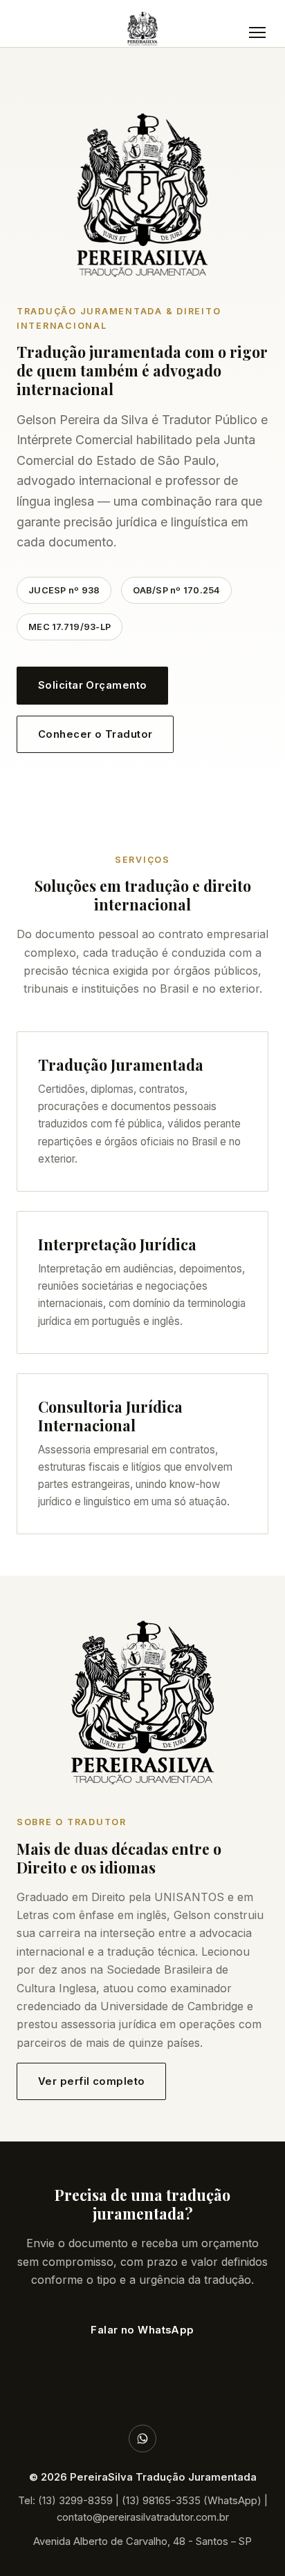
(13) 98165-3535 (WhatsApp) (192, 2501)
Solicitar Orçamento (92, 685)
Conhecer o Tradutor (95, 734)
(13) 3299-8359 (75, 2501)
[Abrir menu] (257, 32)
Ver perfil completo (91, 2081)
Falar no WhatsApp (142, 2330)
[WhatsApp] (142, 2439)
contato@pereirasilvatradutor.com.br (143, 2517)
